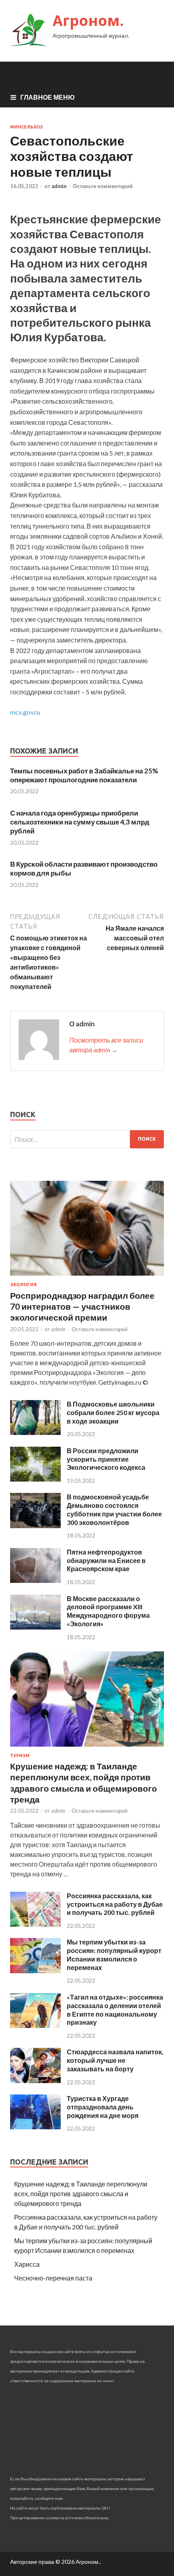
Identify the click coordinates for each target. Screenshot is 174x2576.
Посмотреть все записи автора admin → (106, 1045)
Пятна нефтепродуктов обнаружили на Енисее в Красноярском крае (106, 1560)
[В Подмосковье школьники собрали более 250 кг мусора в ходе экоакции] (35, 1432)
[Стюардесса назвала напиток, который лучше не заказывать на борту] (35, 2080)
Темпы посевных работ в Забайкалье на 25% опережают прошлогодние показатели (84, 775)
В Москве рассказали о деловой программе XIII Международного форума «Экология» (108, 1611)
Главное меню (48, 97)
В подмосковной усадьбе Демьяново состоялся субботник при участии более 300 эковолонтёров (114, 1509)
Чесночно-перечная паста (53, 2278)
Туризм (20, 1756)
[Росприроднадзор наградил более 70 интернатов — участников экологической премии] (87, 1277)
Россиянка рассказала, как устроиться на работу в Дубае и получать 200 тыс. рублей (115, 1904)
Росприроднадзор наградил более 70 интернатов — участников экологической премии (82, 1306)
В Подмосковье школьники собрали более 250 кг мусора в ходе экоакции (113, 1412)
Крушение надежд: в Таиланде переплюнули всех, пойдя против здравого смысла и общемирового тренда (81, 2194)
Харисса (27, 2264)
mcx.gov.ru (25, 712)
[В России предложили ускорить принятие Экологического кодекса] (35, 1479)
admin (59, 186)
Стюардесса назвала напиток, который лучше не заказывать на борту (115, 2060)
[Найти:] (87, 1139)
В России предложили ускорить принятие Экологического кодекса (106, 1459)
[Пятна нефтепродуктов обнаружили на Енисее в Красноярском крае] (35, 1580)
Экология (23, 1285)
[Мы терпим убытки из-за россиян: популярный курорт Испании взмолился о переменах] (35, 1971)
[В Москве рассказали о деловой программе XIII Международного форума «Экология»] (35, 1627)
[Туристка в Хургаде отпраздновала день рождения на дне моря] (35, 2127)
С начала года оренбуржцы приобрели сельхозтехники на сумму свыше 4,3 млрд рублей (80, 822)
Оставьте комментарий (103, 186)
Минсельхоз (27, 127)
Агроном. (88, 20)
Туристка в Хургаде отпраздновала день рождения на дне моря (103, 2107)
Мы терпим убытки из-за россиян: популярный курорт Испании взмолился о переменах (114, 1954)
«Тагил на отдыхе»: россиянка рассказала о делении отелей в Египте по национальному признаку (115, 2010)
